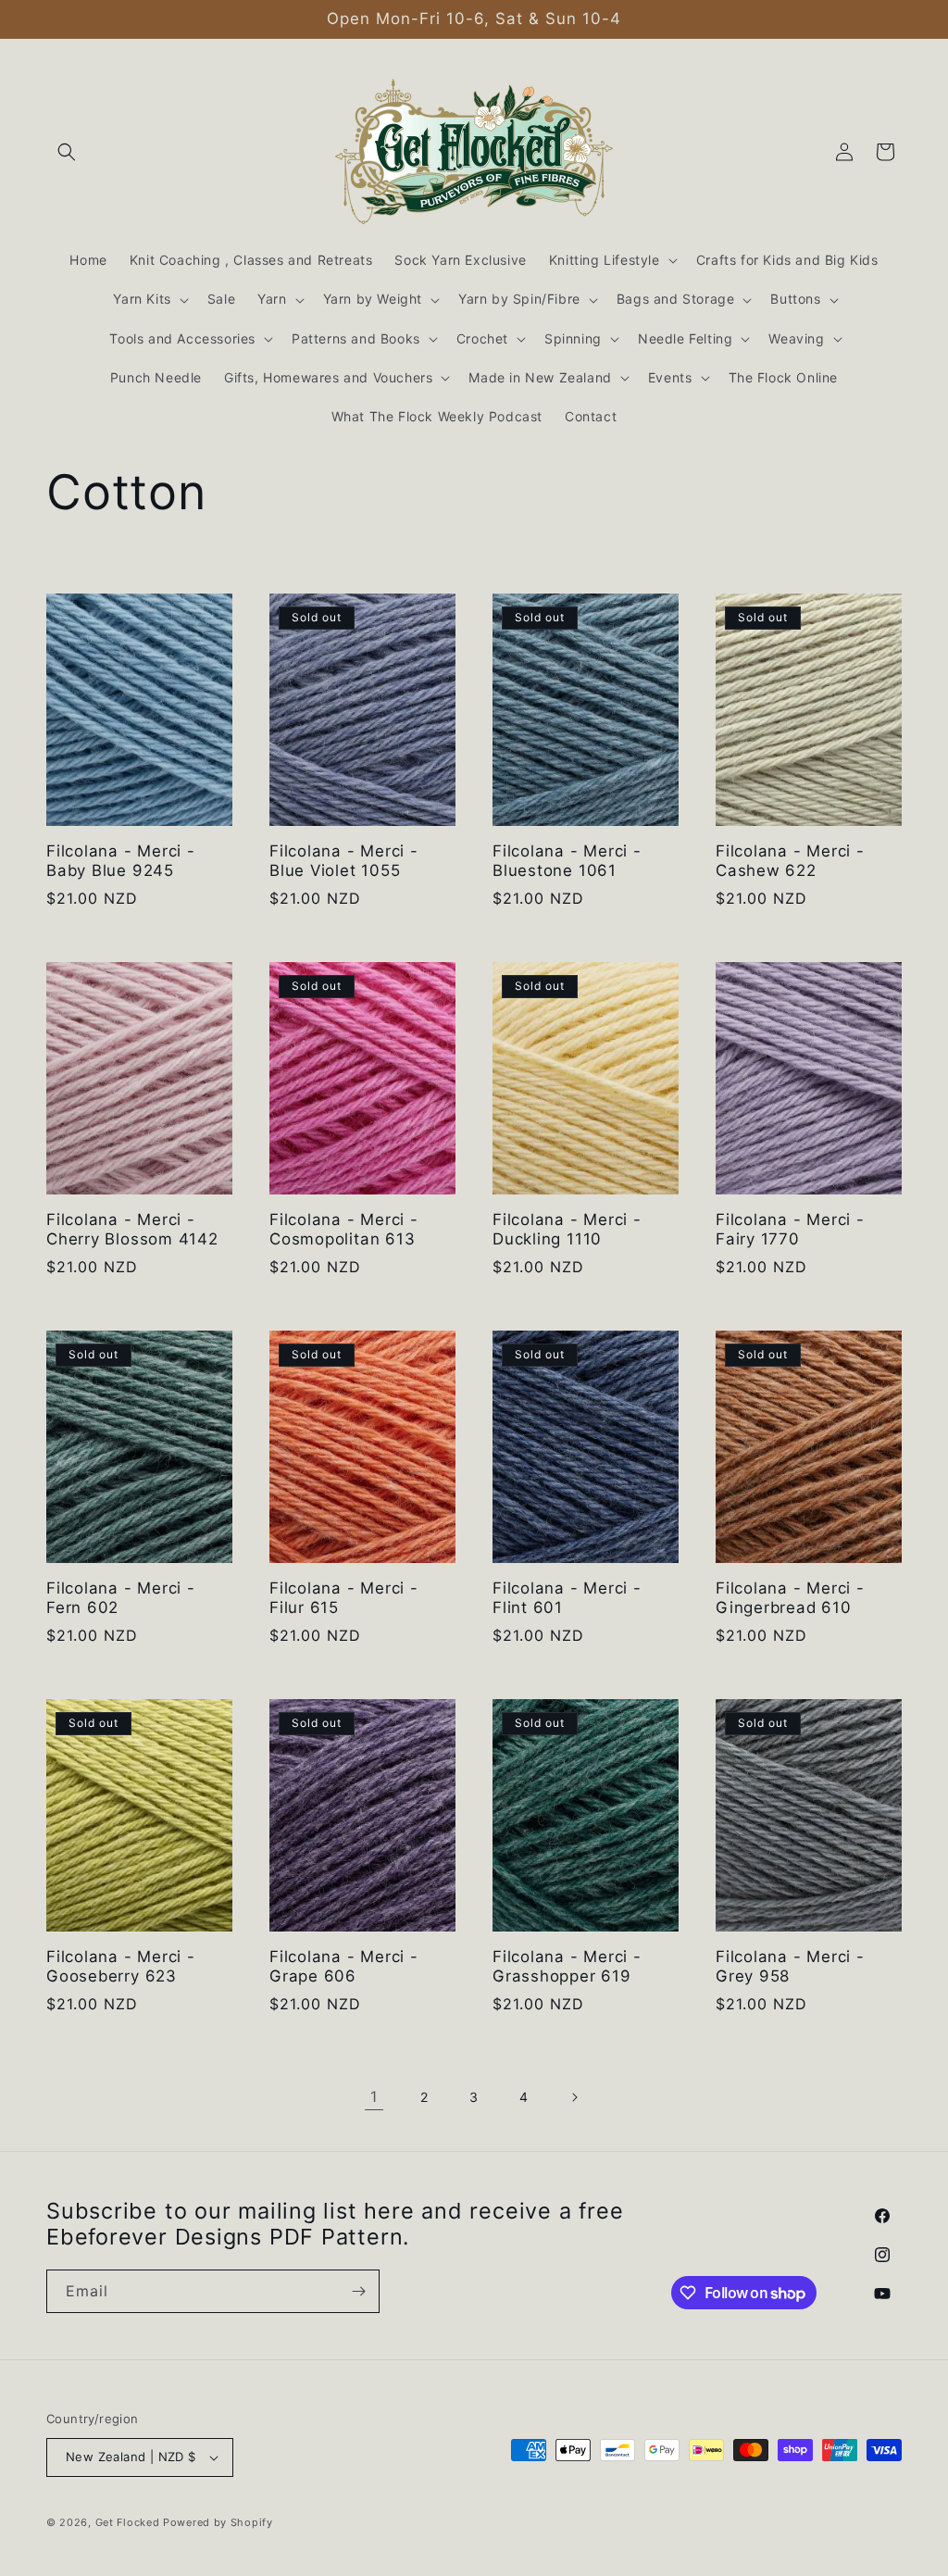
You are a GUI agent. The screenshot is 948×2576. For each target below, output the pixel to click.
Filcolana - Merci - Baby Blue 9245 (121, 861)
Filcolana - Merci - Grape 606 (344, 1966)
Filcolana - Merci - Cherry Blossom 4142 (132, 1229)
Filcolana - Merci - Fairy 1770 (790, 1229)
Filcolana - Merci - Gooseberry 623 (121, 1966)
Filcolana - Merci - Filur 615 (344, 1598)
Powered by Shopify (218, 2522)
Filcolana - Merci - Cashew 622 (790, 861)
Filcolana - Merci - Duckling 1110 (567, 1229)
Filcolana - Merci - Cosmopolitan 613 (344, 1229)
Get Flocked (128, 2522)
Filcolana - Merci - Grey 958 (790, 1966)
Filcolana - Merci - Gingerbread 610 (790, 1598)
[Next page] (574, 2097)
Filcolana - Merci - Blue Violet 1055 (344, 861)
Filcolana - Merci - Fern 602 (121, 1598)
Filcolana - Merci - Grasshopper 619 (567, 1966)
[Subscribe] (358, 2291)
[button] (67, 152)
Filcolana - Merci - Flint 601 (567, 1598)
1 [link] (374, 2096)
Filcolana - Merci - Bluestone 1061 (567, 861)
